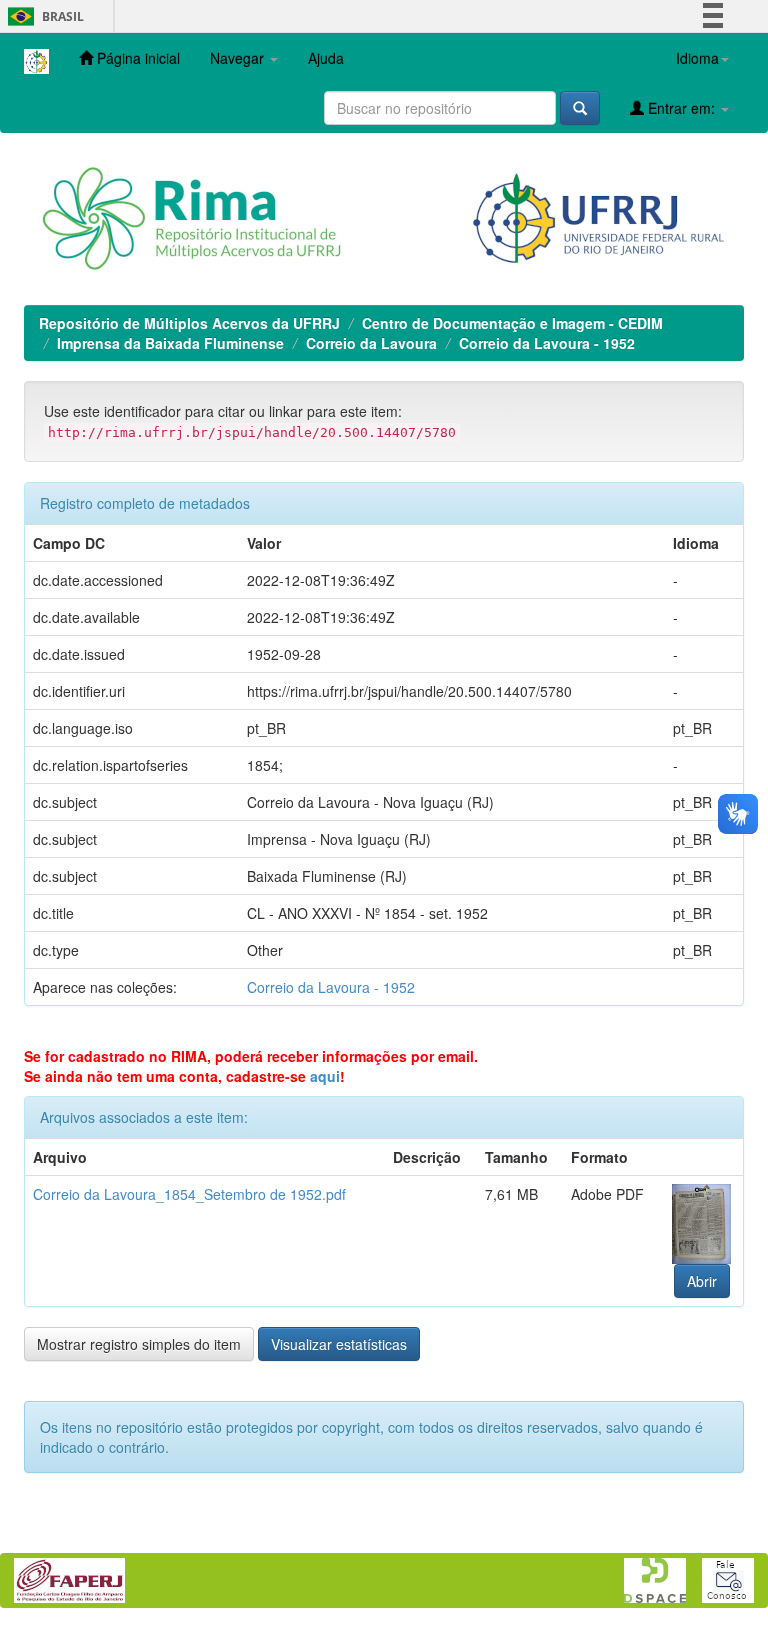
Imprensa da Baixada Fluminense (170, 343)
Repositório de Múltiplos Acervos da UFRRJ (189, 323)
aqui (325, 1076)
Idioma (697, 58)
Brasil (42, 16)
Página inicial (136, 58)
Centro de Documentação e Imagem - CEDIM (512, 323)
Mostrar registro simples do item (139, 1344)
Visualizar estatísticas (339, 1344)
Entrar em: (681, 108)
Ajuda (326, 58)
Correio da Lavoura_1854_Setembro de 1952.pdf (189, 1194)
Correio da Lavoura (371, 343)
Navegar (239, 58)
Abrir (702, 1281)
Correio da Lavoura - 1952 (547, 343)
